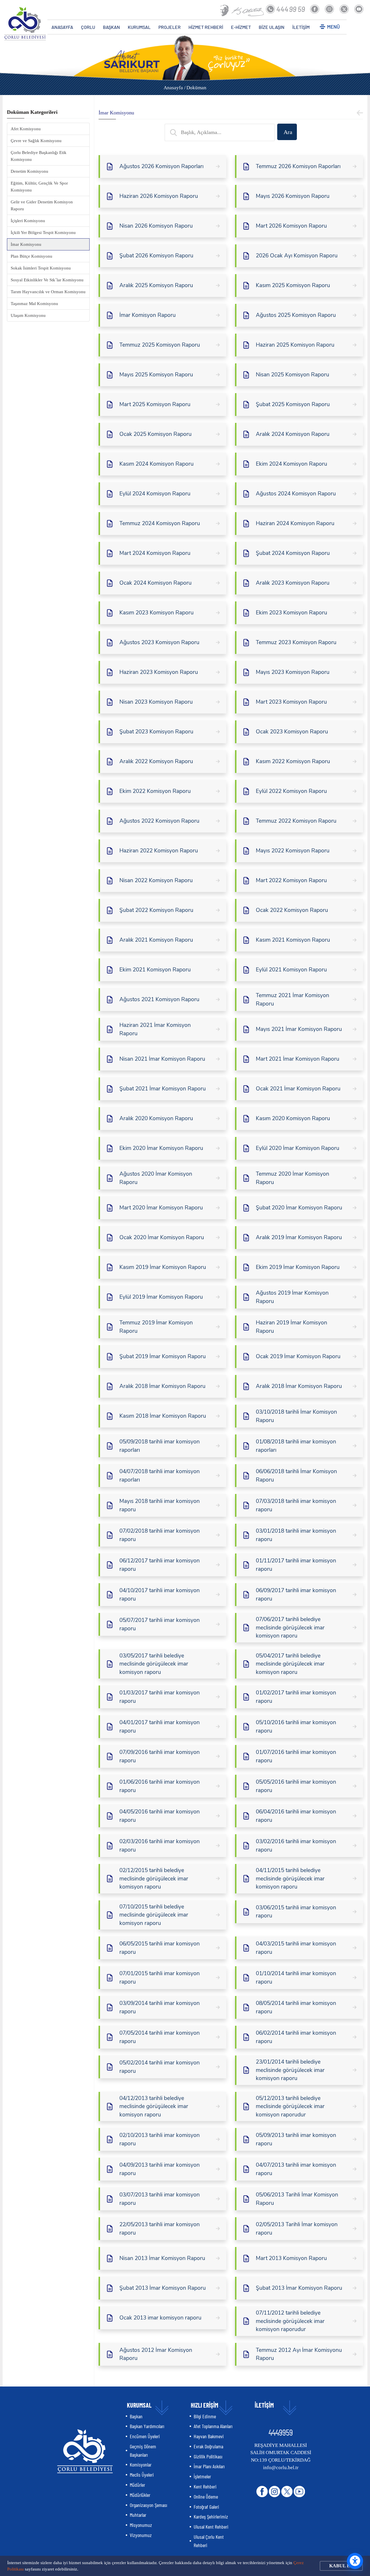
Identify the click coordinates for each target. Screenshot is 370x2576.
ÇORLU (88, 27)
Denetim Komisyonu (29, 171)
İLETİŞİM (301, 27)
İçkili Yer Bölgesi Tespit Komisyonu (43, 233)
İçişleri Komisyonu (28, 221)
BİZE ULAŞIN (272, 27)
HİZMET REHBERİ (206, 27)
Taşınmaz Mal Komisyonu (34, 304)
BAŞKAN (111, 27)
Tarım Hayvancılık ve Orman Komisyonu (48, 292)
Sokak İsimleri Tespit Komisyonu (41, 268)
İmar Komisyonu (26, 244)
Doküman (196, 88)
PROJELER (170, 27)
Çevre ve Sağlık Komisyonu (36, 141)
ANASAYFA (62, 27)
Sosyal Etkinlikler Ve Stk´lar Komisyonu (47, 280)
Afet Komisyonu (26, 129)
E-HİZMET (241, 27)
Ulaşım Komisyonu (28, 315)
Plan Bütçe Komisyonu (32, 256)
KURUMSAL (139, 27)
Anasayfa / (175, 88)
